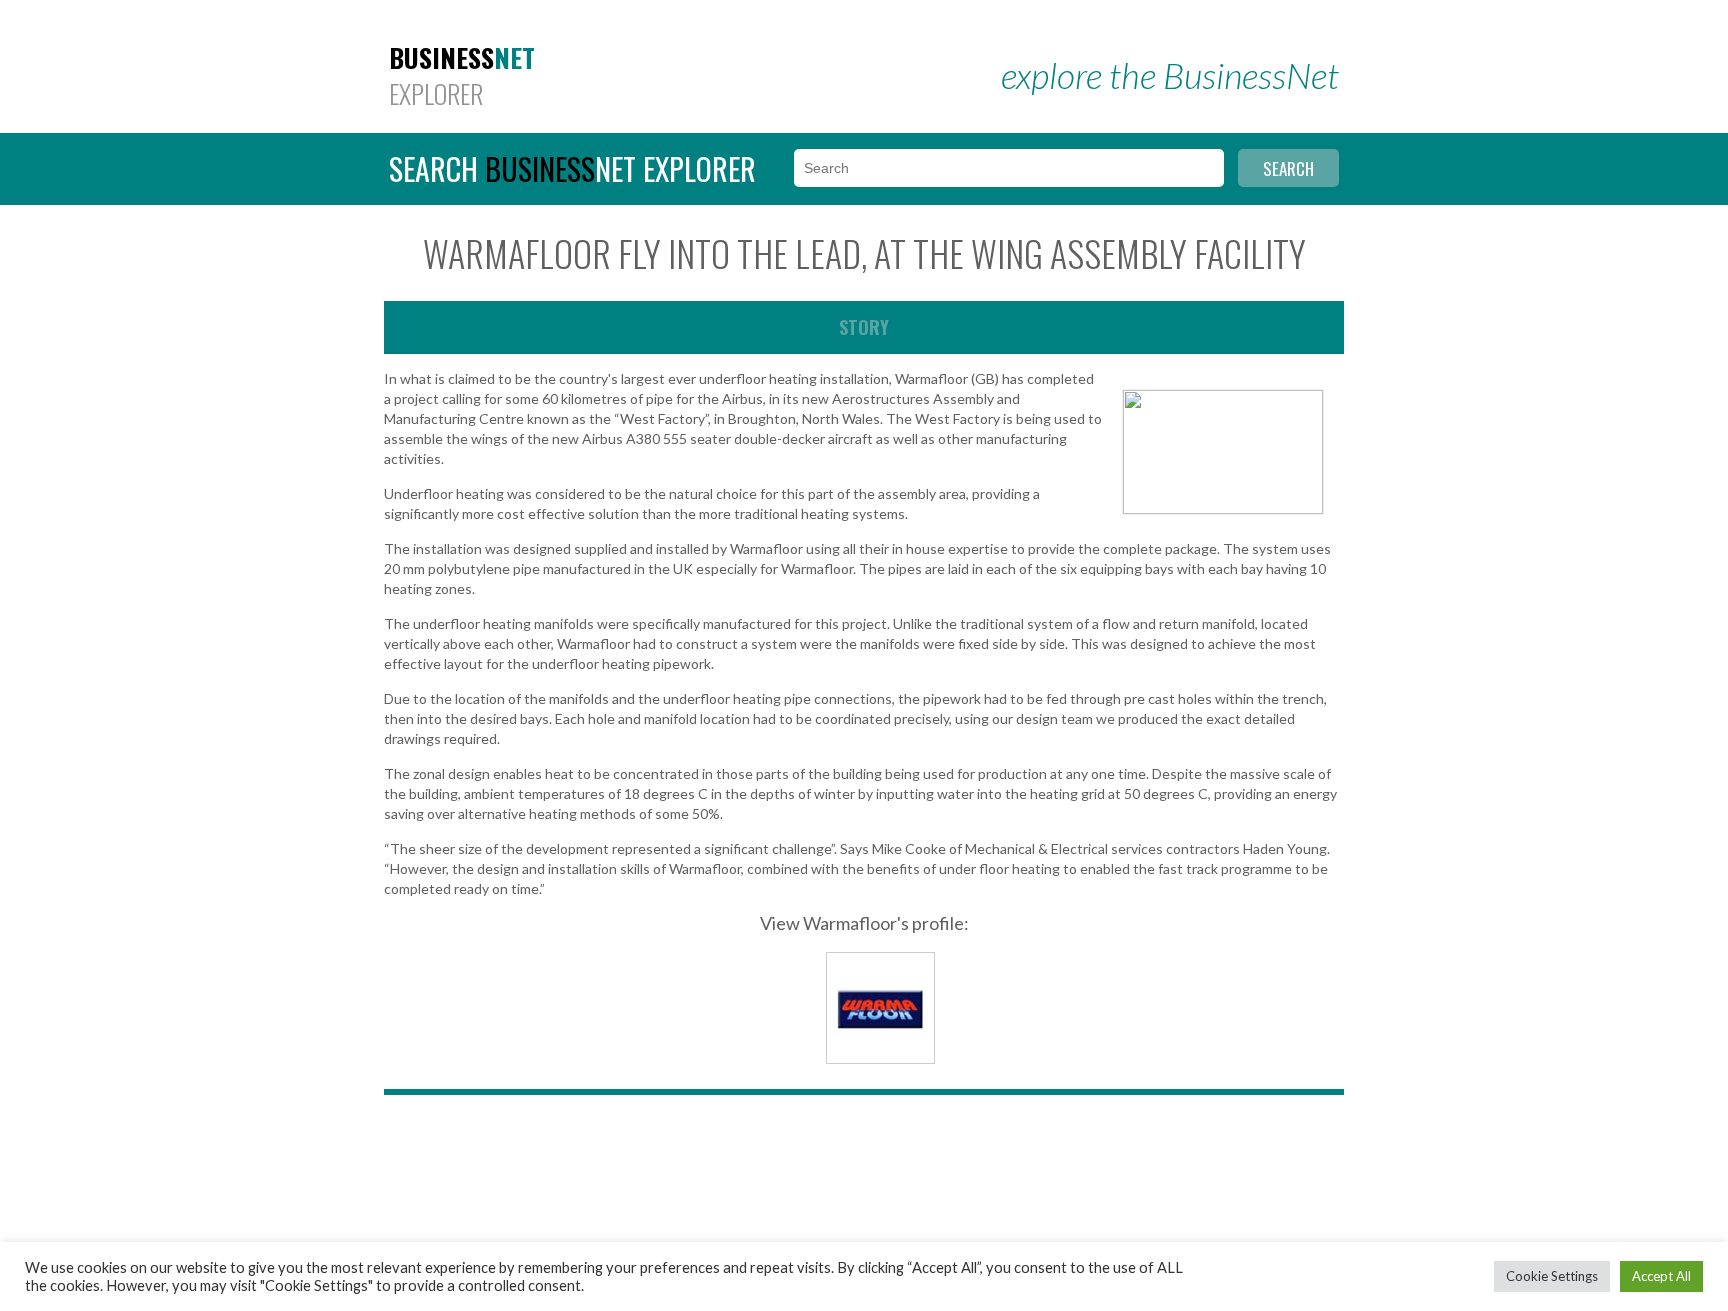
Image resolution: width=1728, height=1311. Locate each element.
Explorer (462, 76)
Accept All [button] (1661, 1276)
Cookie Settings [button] (1552, 1276)
